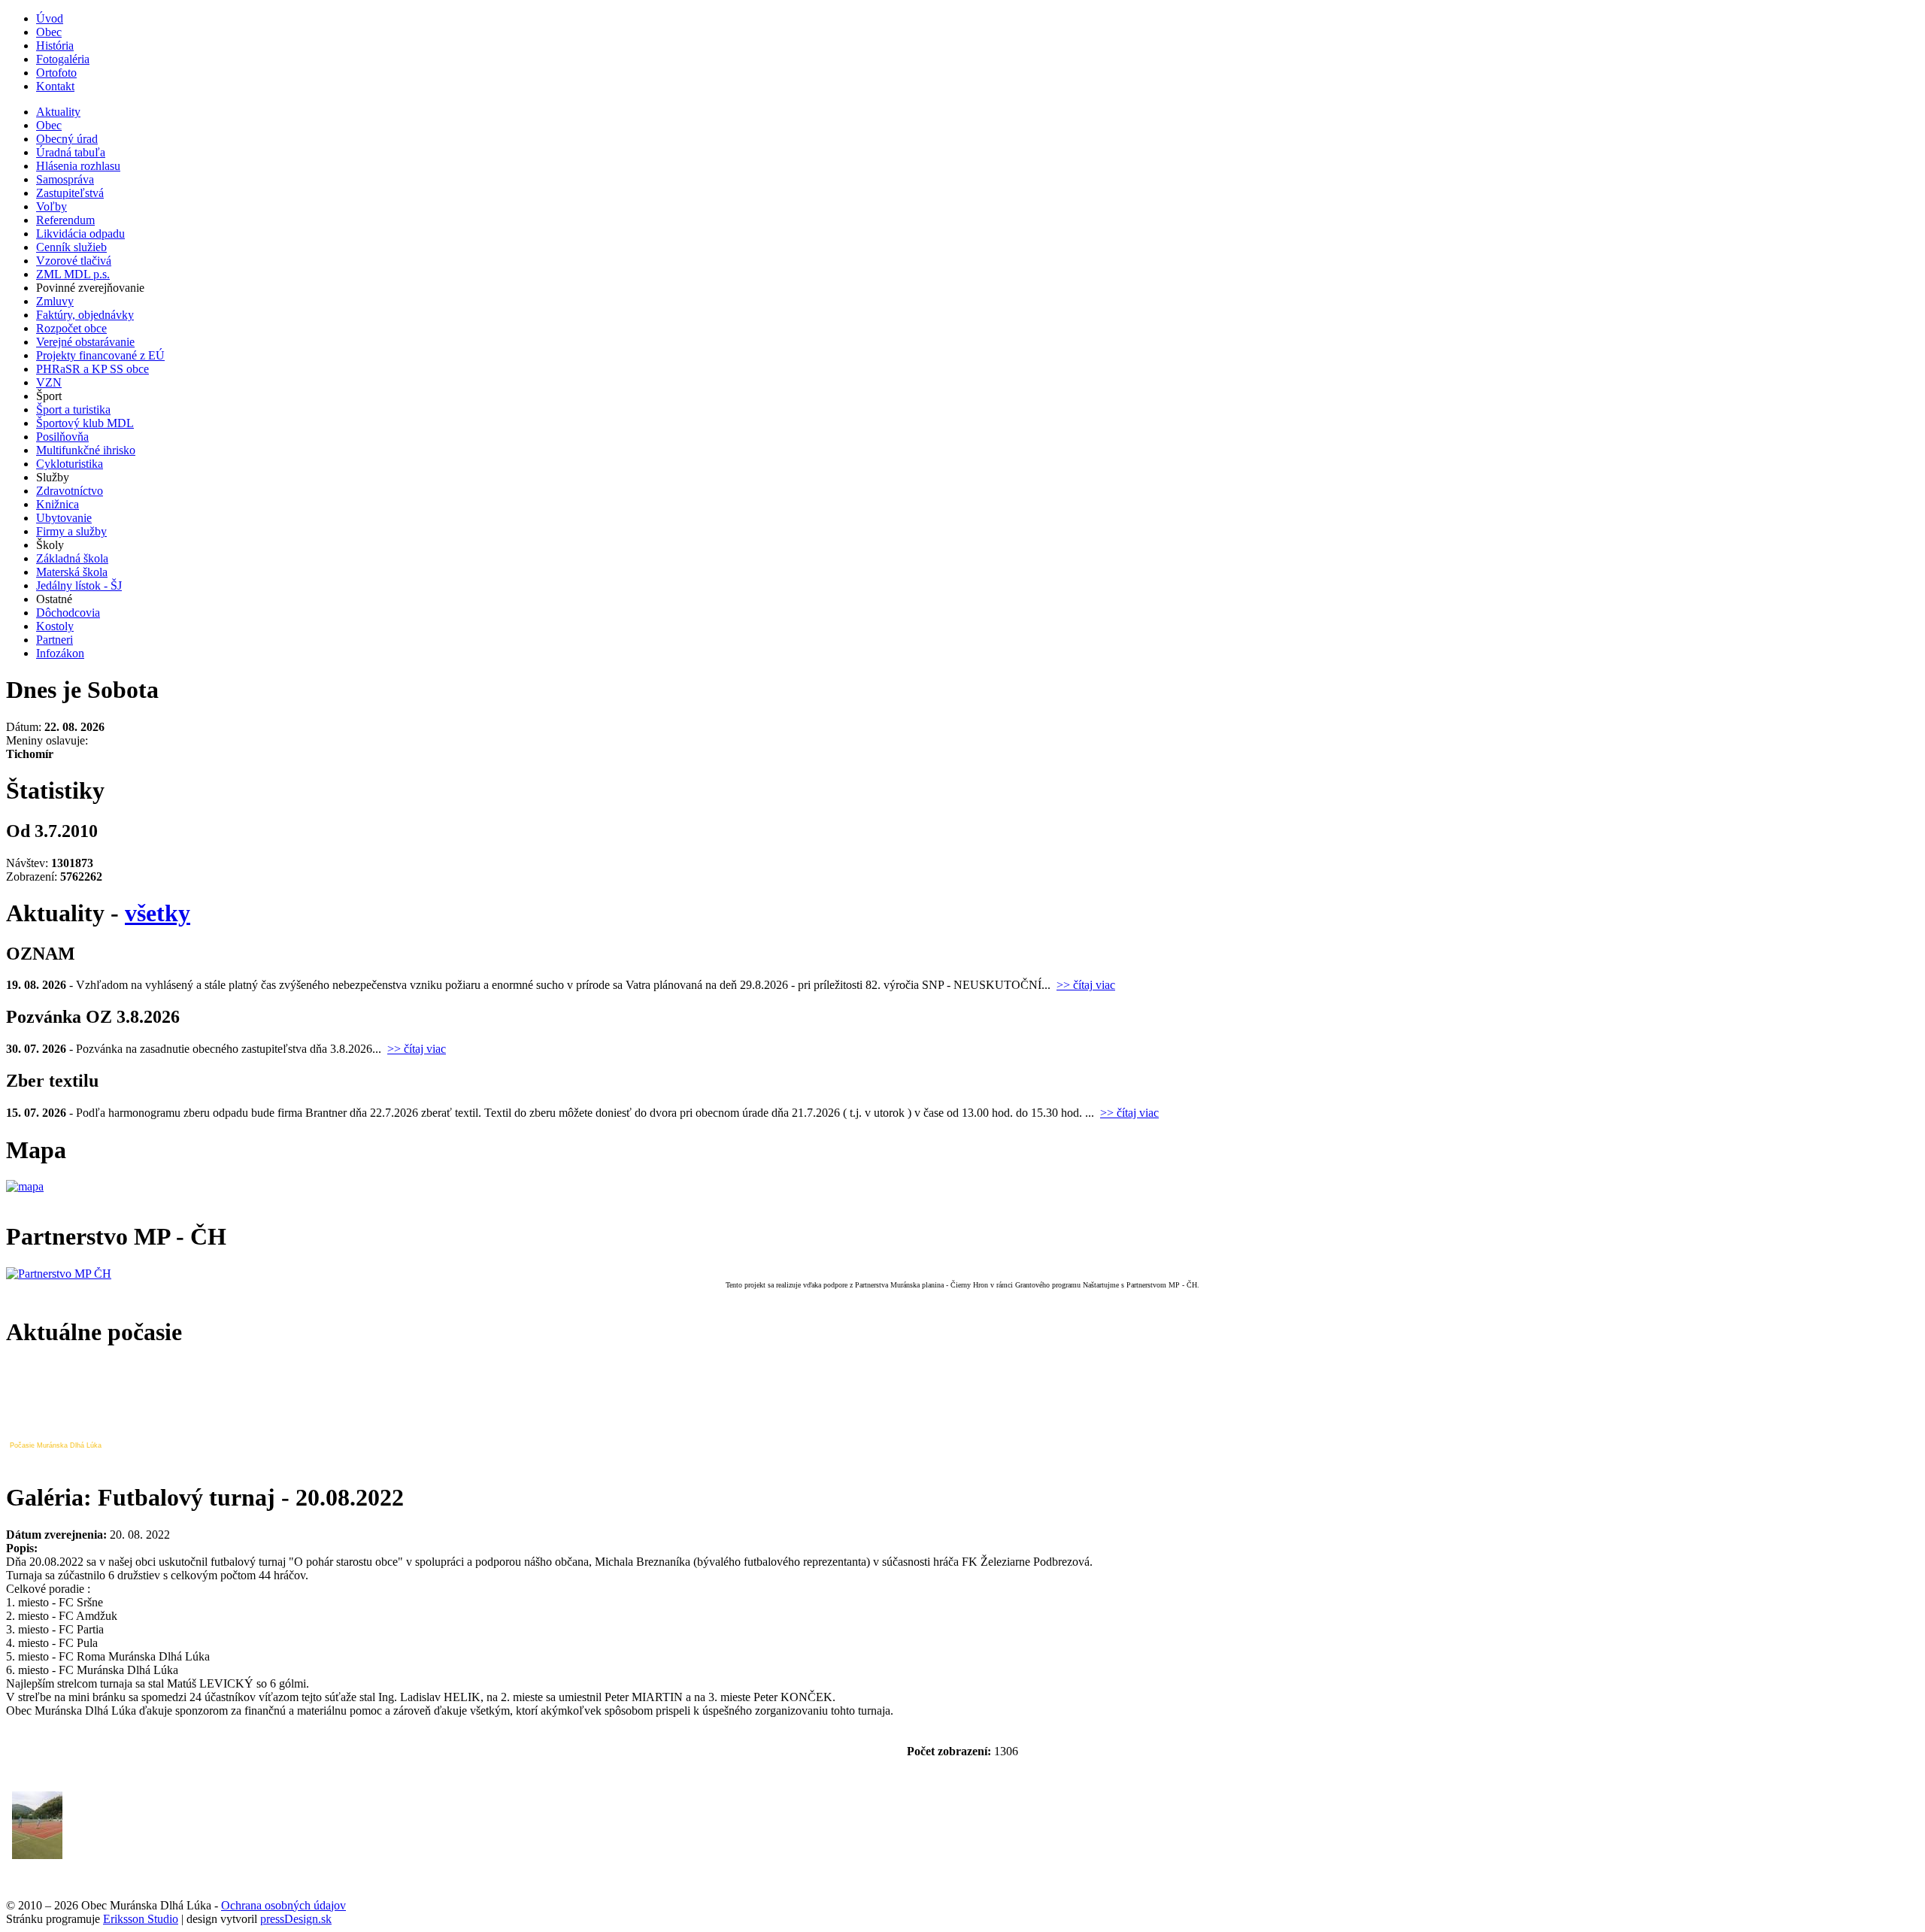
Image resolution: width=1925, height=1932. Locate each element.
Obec (49, 32)
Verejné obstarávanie (85, 342)
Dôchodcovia (68, 613)
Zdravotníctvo (70, 491)
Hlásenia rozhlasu (78, 166)
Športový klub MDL (85, 423)
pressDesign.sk (296, 1919)
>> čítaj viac (1086, 985)
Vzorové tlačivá (74, 261)
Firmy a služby (71, 531)
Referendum (65, 220)
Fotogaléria (63, 59)
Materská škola (72, 572)
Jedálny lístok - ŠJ (79, 585)
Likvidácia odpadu (80, 234)
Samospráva (65, 179)
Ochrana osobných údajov (283, 1905)
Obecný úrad (67, 139)
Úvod (50, 18)
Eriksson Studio (141, 1919)
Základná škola (72, 558)
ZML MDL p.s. (73, 274)
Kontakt (55, 86)
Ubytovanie (64, 518)
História (55, 45)
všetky (158, 913)
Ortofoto (56, 73)
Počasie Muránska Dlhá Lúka (56, 1445)
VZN (49, 382)
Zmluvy (55, 301)
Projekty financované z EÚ (100, 355)
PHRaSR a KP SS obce (92, 369)
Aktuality (58, 112)
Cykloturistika (70, 464)
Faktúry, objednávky (85, 315)
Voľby (52, 206)
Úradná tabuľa (71, 152)
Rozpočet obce (71, 328)
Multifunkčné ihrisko (86, 450)
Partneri (55, 640)
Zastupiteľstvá (70, 193)
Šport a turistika (73, 409)
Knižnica (58, 504)
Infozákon (60, 653)
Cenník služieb (71, 247)
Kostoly (55, 626)
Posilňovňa (62, 437)
